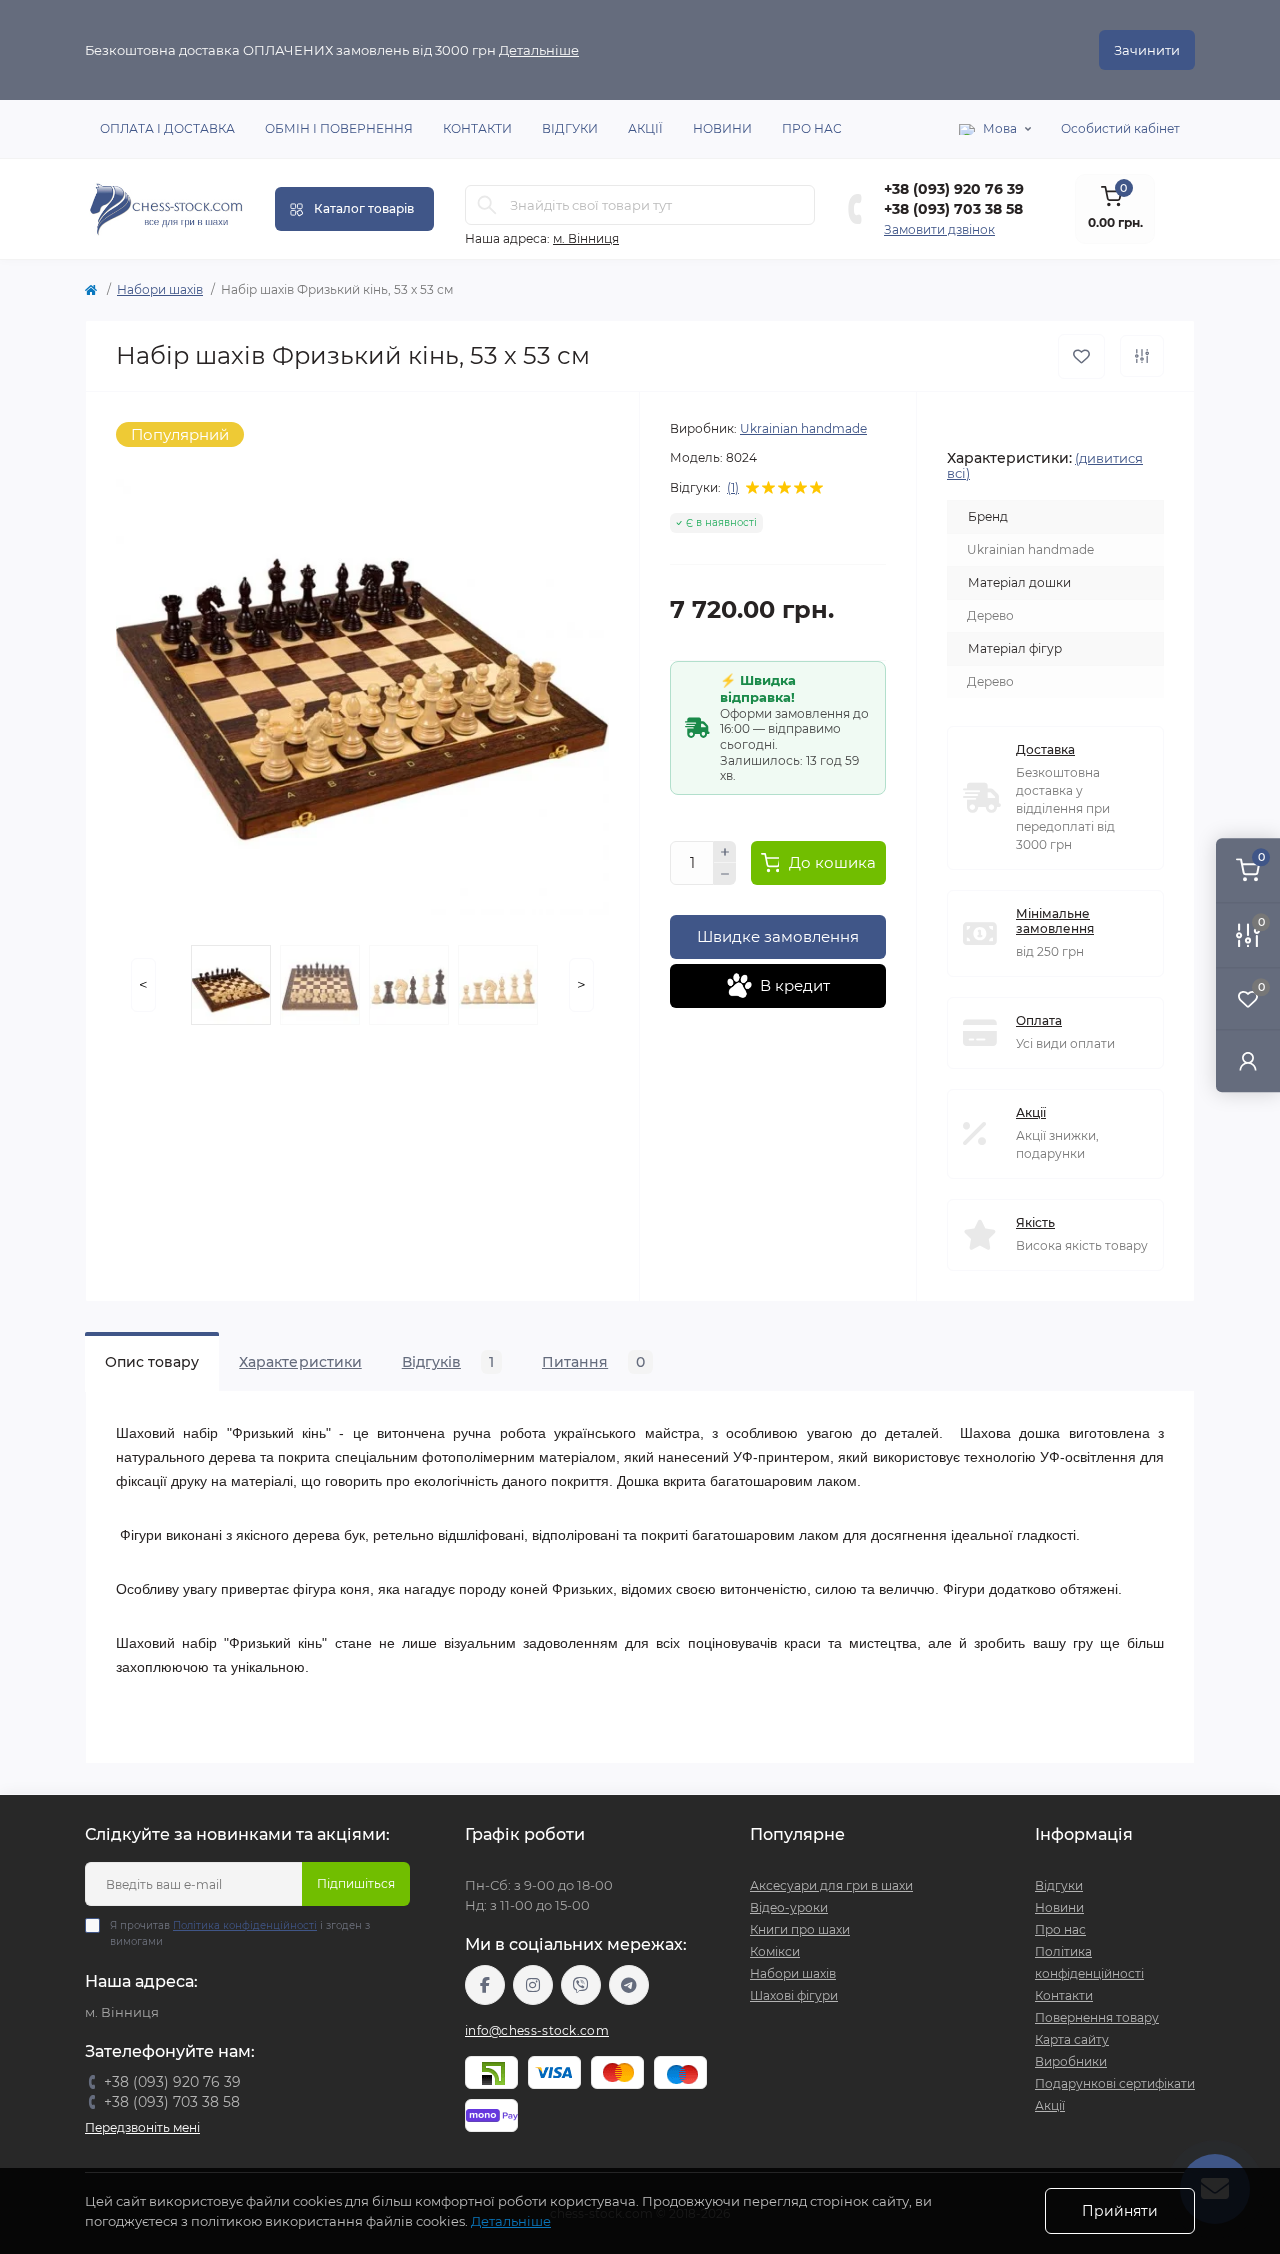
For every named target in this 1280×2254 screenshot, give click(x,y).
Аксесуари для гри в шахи (831, 1885)
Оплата (1039, 1020)
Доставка (1045, 749)
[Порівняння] (1142, 356)
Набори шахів (160, 289)
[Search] (487, 205)
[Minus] (725, 874)
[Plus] (725, 852)
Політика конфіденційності (245, 1925)
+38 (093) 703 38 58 (953, 209)
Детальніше (539, 50)
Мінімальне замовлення (1055, 921)
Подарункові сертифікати (1115, 2083)
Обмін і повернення (339, 128)
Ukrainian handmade (803, 428)
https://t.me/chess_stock (629, 1985)
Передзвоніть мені (142, 2127)
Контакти (477, 128)
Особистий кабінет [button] (1120, 128)
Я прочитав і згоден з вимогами (240, 1933)
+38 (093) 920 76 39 (954, 189)
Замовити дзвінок (939, 229)
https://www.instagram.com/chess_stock (533, 1985)
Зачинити (1147, 50)
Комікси (775, 1951)
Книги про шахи (800, 1929)
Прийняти (1120, 2211)
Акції (645, 128)
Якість (1035, 1222)
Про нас (812, 128)
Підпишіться (356, 1883)
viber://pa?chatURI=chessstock (581, 1985)
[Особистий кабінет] (1248, 1060)
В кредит (795, 985)
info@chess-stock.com (537, 2030)
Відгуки (570, 128)
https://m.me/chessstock (485, 1985)
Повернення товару (1097, 2017)
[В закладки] (1081, 356)
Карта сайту (1072, 2039)
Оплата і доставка (167, 128)
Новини (722, 128)
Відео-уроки (789, 1907)
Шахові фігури (794, 1995)
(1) (733, 488)
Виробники (1071, 2061)
